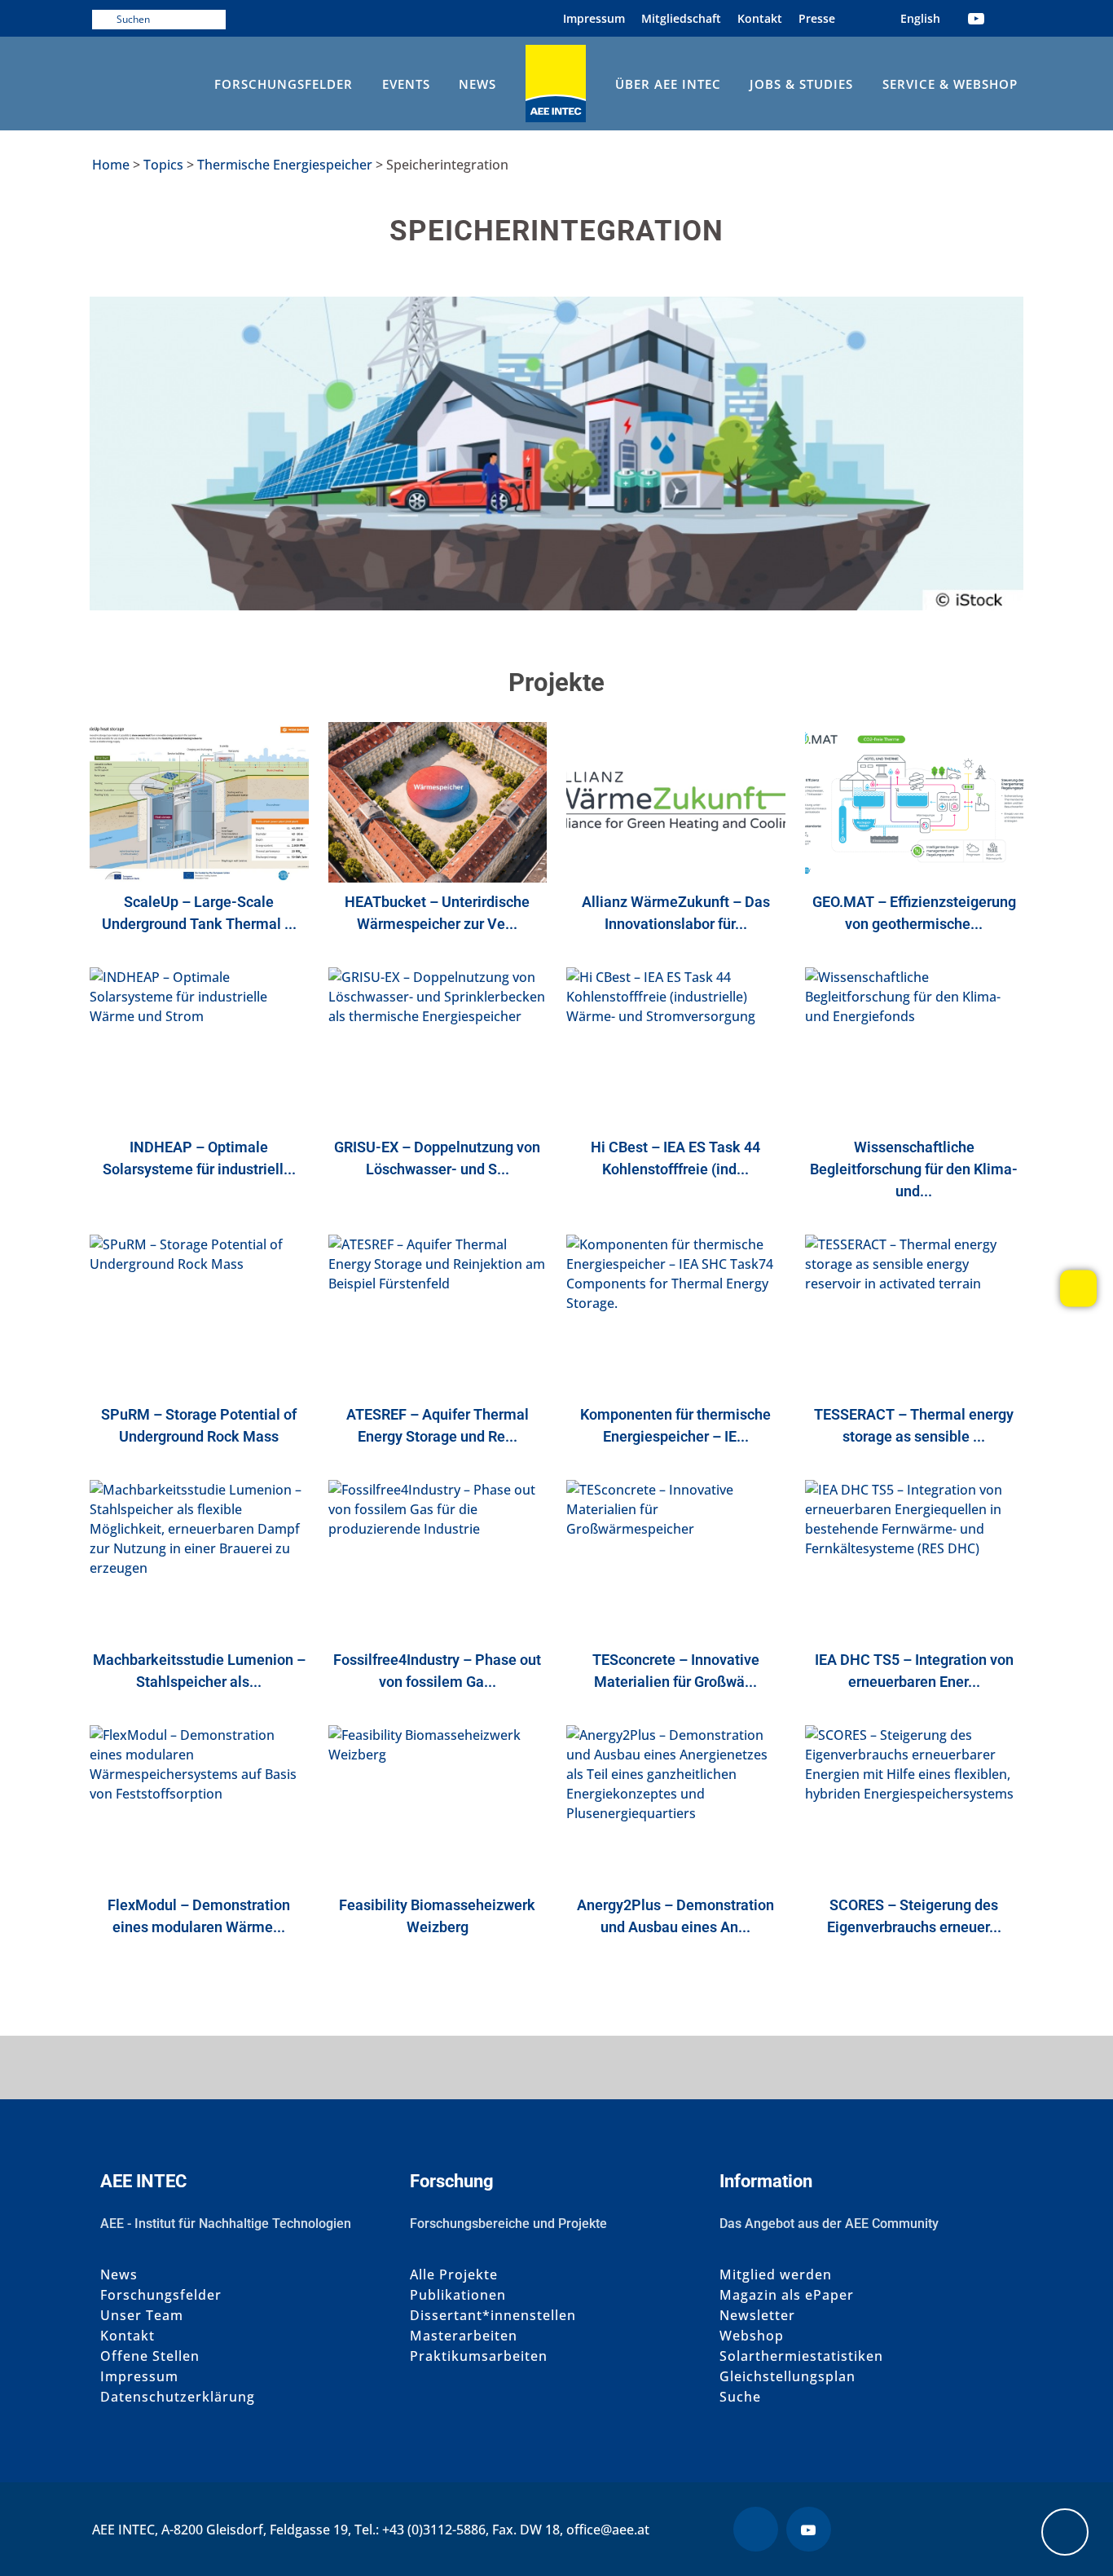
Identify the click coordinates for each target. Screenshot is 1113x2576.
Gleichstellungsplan (787, 2377)
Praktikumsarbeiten (479, 2356)
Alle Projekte (454, 2275)
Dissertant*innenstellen (493, 2316)
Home (111, 165)
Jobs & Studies (801, 84)
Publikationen (458, 2295)
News (477, 84)
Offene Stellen (150, 2356)
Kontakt (760, 18)
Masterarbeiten (464, 2336)
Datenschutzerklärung (178, 2397)
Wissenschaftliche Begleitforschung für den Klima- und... (914, 1169)
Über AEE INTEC (668, 84)
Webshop (752, 2336)
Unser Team (142, 2316)
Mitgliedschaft (681, 18)
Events (406, 84)
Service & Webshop (950, 84)
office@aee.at (608, 2530)
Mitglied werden (776, 2275)
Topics (163, 165)
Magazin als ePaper (787, 2295)
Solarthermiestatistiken (801, 2356)
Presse (817, 18)
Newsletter (757, 2316)
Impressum (594, 18)
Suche (740, 2397)
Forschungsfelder (284, 84)
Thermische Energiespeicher (285, 165)
